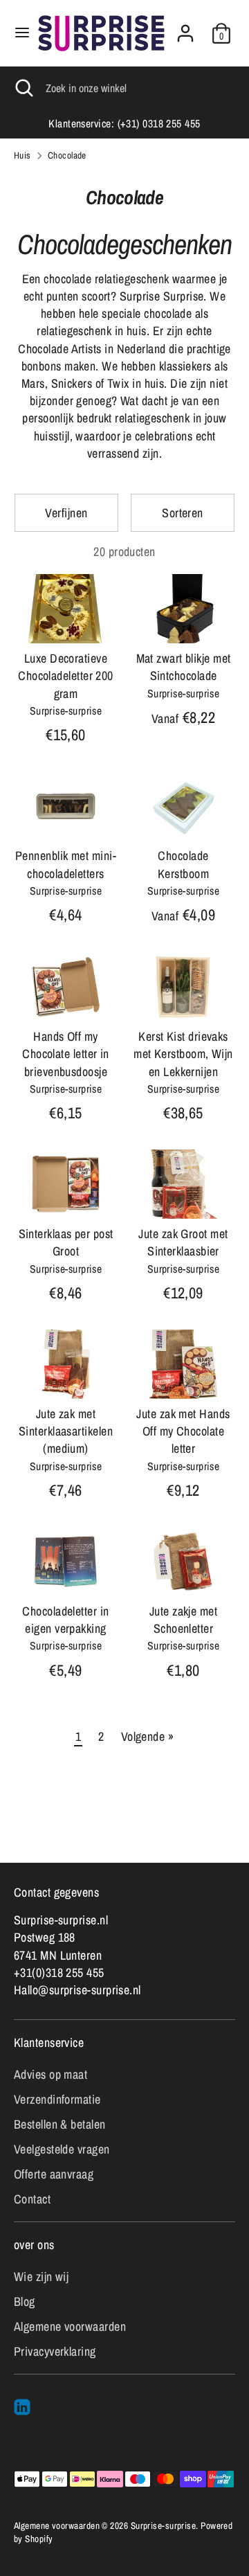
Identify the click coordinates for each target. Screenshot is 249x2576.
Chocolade (67, 155)
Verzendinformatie (57, 2099)
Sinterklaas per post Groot (66, 1242)
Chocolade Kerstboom (183, 864)
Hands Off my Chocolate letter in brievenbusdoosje (66, 1054)
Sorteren (183, 513)
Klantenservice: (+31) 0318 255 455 (124, 124)
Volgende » (148, 1736)
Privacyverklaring (55, 2351)
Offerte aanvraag (54, 2174)
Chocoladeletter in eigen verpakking (65, 1620)
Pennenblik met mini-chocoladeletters (66, 864)
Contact (32, 2199)
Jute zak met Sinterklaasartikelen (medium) (66, 1431)
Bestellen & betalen (60, 2124)
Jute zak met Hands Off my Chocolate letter (183, 1431)
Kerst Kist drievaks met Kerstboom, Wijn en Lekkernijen (183, 1054)
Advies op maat (50, 2074)
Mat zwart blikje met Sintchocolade (184, 667)
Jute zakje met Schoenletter (183, 1620)
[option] (124, 124)
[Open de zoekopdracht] (23, 88)
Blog (25, 2301)
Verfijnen (66, 513)
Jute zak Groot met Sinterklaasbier (183, 1242)
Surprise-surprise (164, 2525)
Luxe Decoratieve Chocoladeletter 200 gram (66, 676)
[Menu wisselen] (19, 33)
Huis (22, 155)
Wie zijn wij (41, 2277)
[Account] (185, 28)
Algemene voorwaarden (70, 2326)
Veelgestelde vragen (62, 2149)
